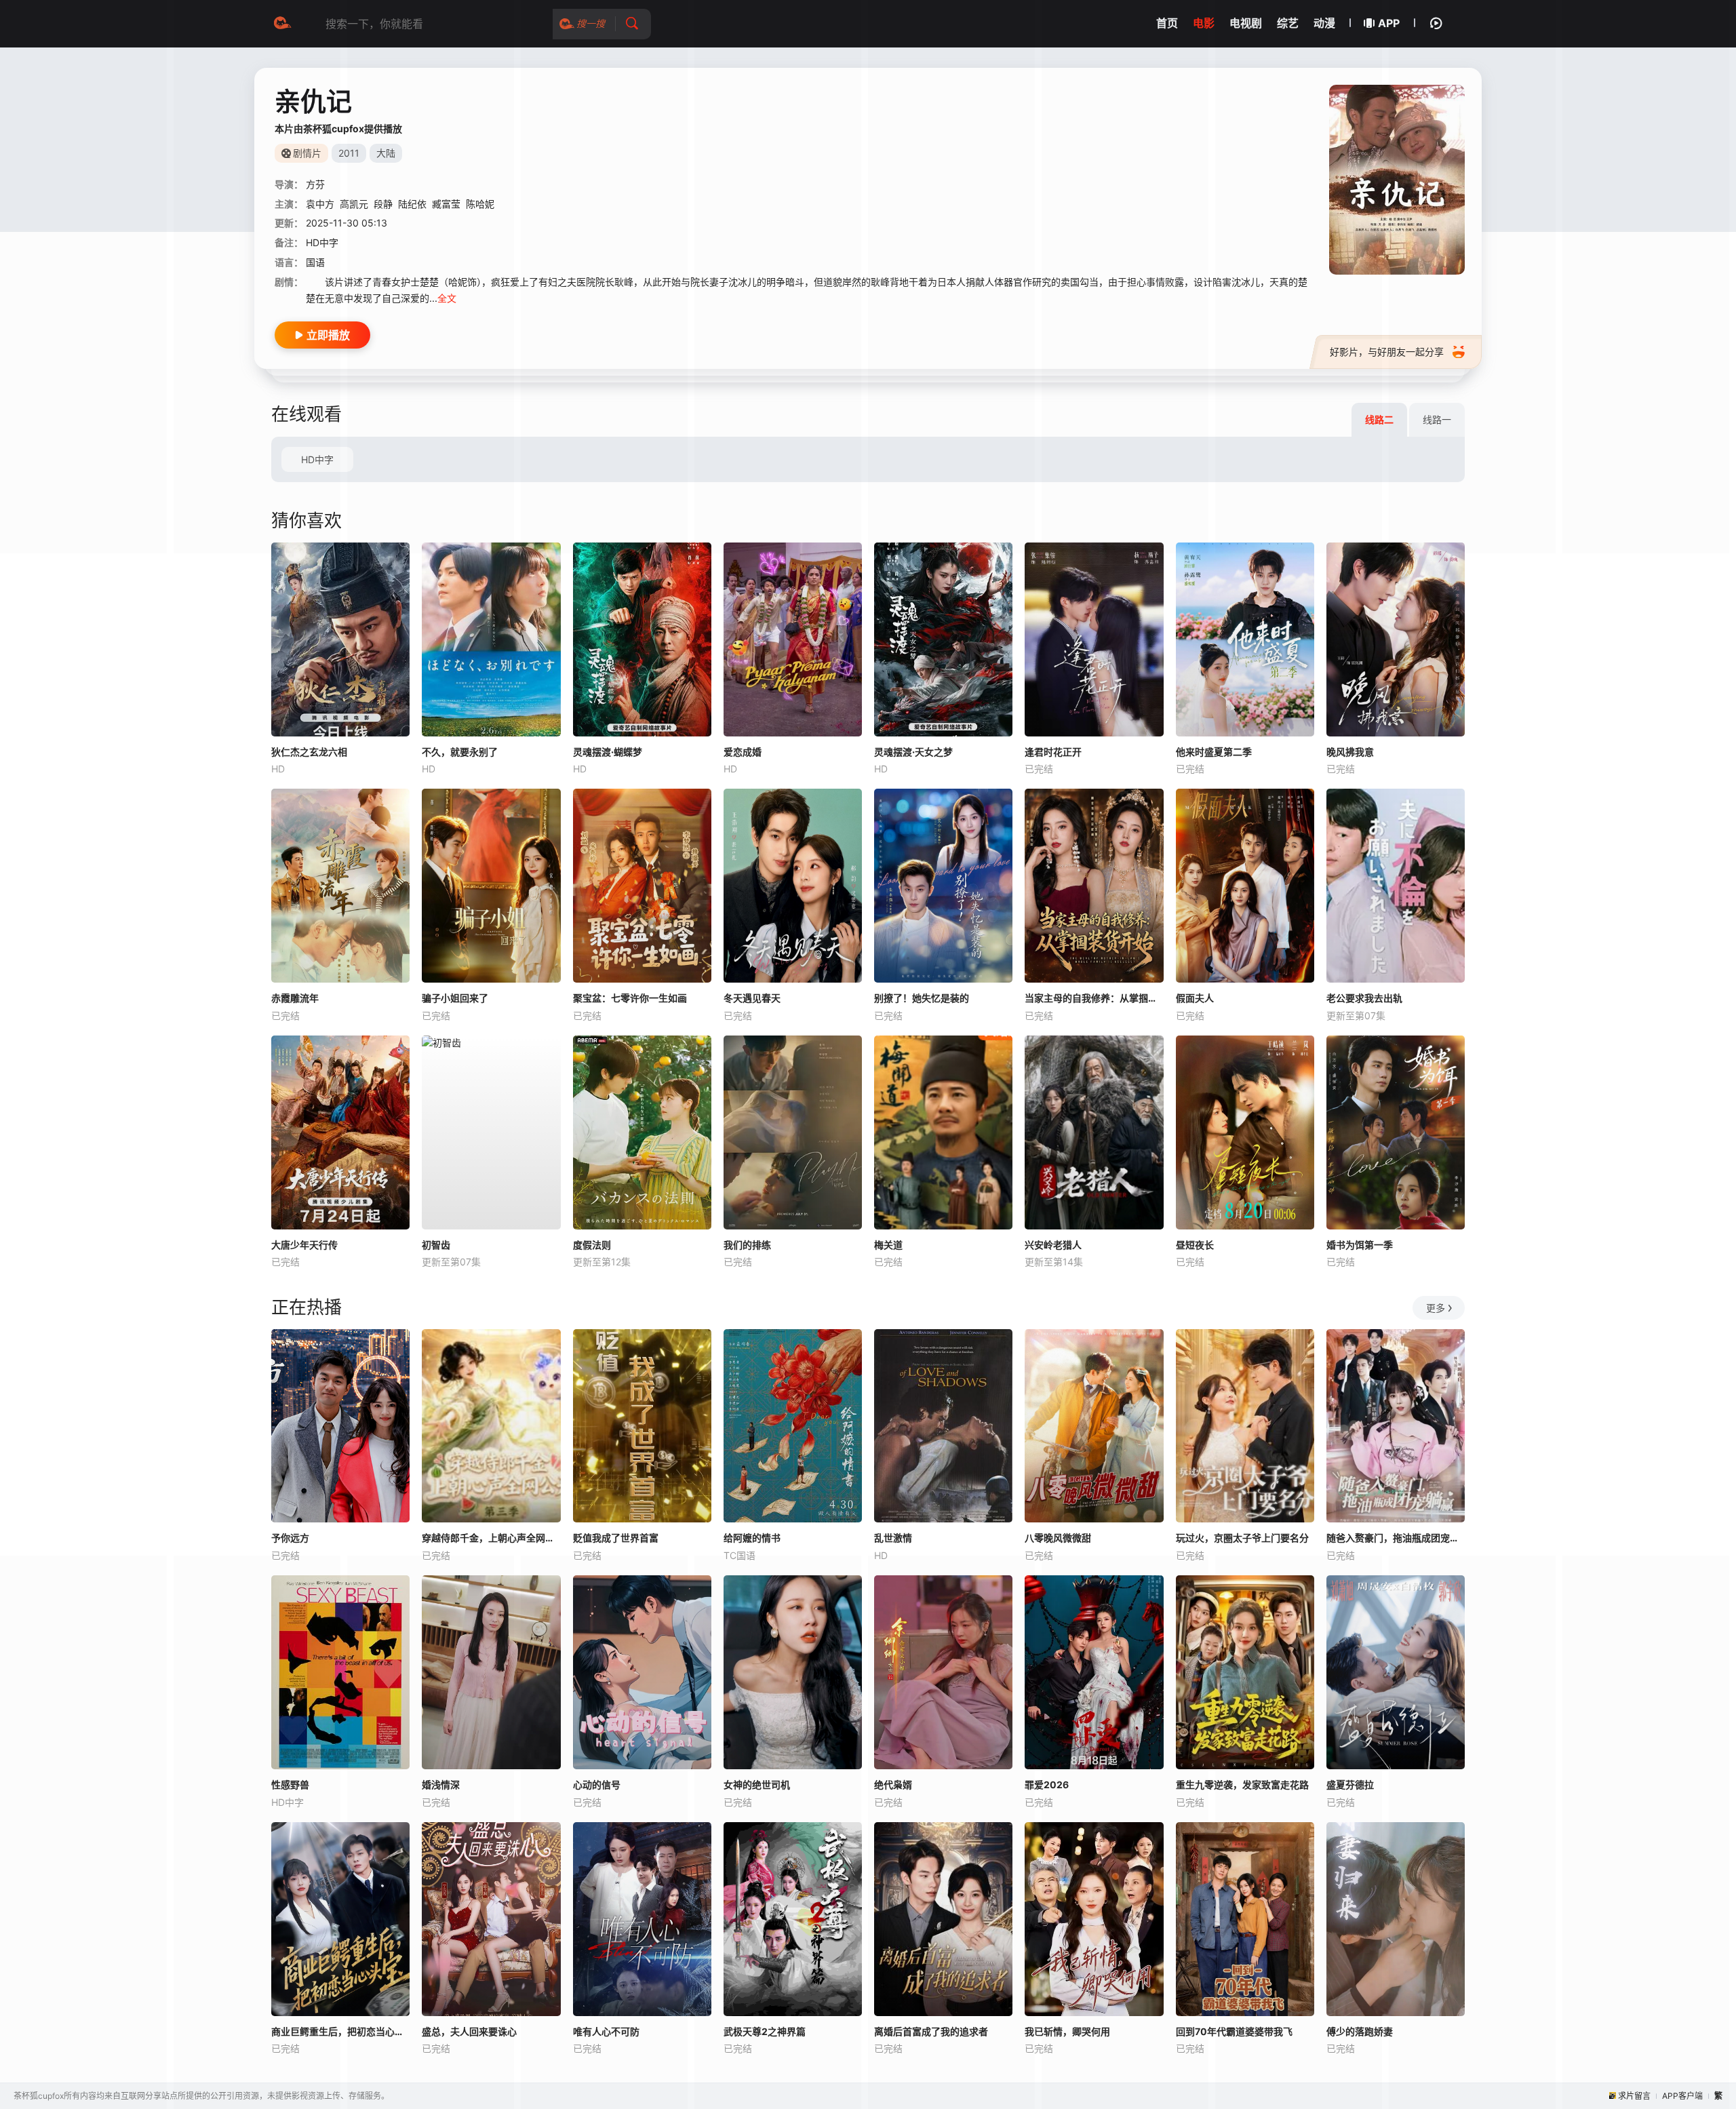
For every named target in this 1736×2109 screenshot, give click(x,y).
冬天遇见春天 (752, 998)
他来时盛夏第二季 (1214, 752)
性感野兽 (290, 1785)
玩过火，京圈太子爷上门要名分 (1242, 1538)
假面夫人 (1195, 998)
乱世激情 (893, 1538)
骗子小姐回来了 (455, 998)
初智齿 (436, 1245)
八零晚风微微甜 (1058, 1538)
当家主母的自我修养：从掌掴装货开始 (1094, 998)
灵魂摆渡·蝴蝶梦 (608, 752)
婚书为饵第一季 (1360, 1245)
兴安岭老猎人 (1053, 1245)
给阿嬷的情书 (752, 1538)
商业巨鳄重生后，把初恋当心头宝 (340, 2031)
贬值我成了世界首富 (616, 1538)
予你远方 (290, 1538)
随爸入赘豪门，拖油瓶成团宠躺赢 (1396, 1538)
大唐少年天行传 (304, 1245)
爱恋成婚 (743, 752)
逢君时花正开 (1053, 752)
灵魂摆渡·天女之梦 (913, 752)
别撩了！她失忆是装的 (922, 998)
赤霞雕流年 (295, 998)
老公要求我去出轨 (1364, 998)
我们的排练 (747, 1245)
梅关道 (888, 1245)
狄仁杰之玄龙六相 (309, 752)
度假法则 (592, 1245)
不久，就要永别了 (460, 752)
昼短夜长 (1195, 1245)
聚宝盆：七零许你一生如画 (630, 998)
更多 (1436, 1308)
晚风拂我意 (1350, 752)
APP (1389, 23)
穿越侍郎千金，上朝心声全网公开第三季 (491, 1538)
